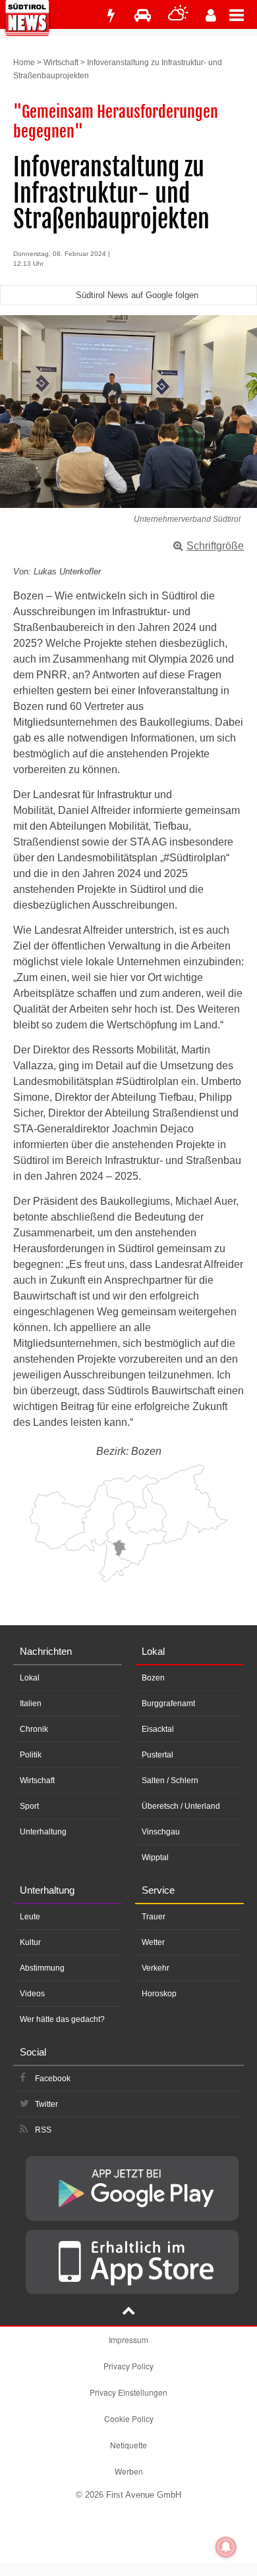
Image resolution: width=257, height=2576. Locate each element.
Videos (32, 1994)
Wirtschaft (61, 63)
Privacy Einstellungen (128, 2392)
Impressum (128, 2339)
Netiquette (128, 2445)
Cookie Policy (129, 2418)
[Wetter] (178, 15)
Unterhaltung (43, 1832)
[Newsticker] (111, 15)
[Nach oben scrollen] (128, 2312)
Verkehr (156, 1968)
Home (24, 63)
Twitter (46, 2104)
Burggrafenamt (168, 1704)
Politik (31, 1755)
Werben (129, 2471)
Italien (31, 1704)
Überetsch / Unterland (181, 1806)
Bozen (153, 1678)
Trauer (154, 1917)
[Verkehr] (143, 15)
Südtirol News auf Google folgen (137, 295)
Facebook (53, 2079)
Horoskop (159, 1994)
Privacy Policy (128, 2366)
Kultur (30, 1942)
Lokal (30, 1678)
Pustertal (157, 1755)
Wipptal (155, 1857)
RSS (43, 2130)
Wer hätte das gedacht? (62, 2019)
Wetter (153, 1942)
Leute (30, 1917)
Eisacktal (158, 1729)
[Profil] (211, 15)
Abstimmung (42, 1968)
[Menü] (243, 14)
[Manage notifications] (226, 2547)
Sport (29, 1806)
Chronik (34, 1729)
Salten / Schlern (170, 1780)
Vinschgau (161, 1832)
